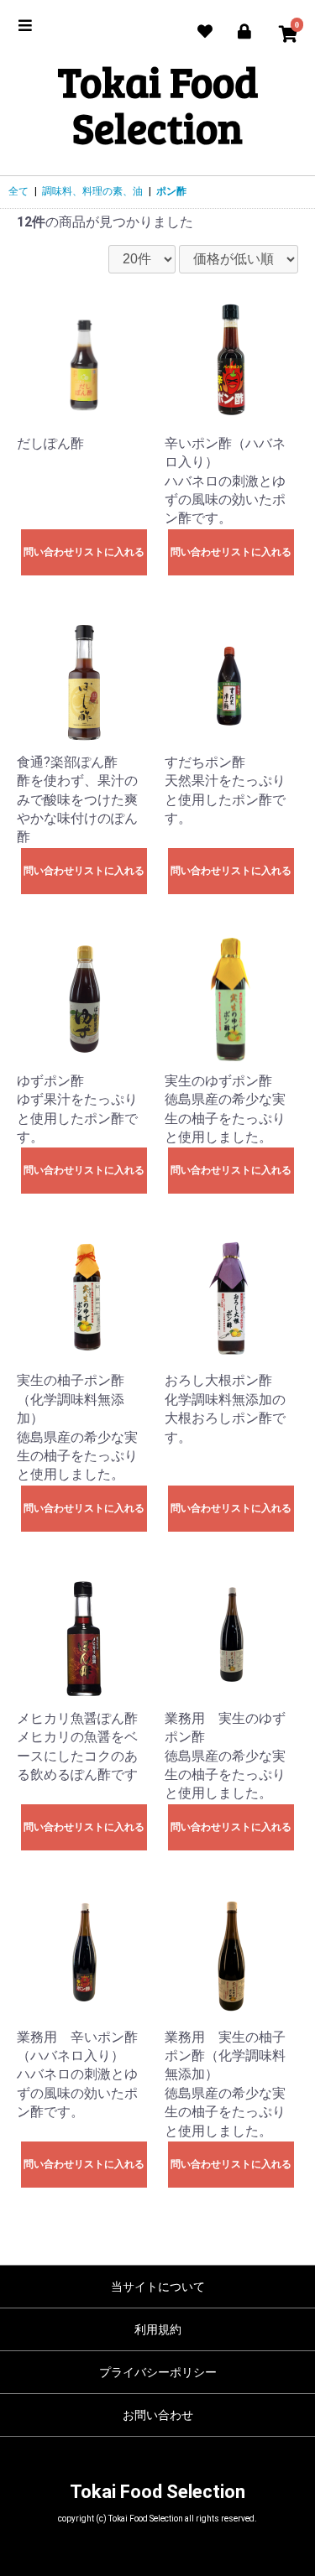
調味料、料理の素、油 (92, 191)
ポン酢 (171, 191)
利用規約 (158, 2329)
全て (18, 191)
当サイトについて (158, 2287)
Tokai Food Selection (158, 104)
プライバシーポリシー (158, 2372)
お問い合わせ (158, 2415)
